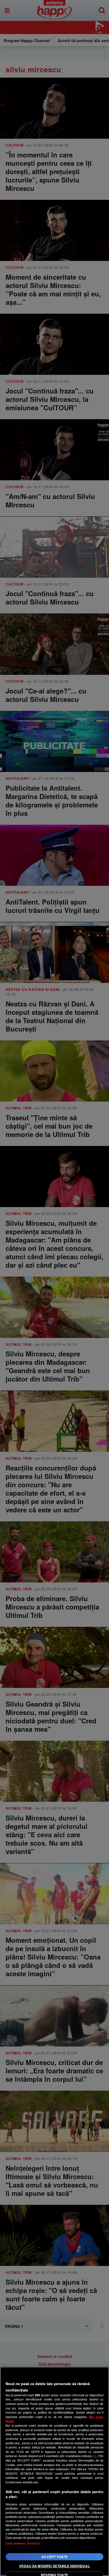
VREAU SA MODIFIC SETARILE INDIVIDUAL (54, 2566)
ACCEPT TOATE (54, 2557)
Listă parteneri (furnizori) (23, 2543)
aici (95, 2456)
